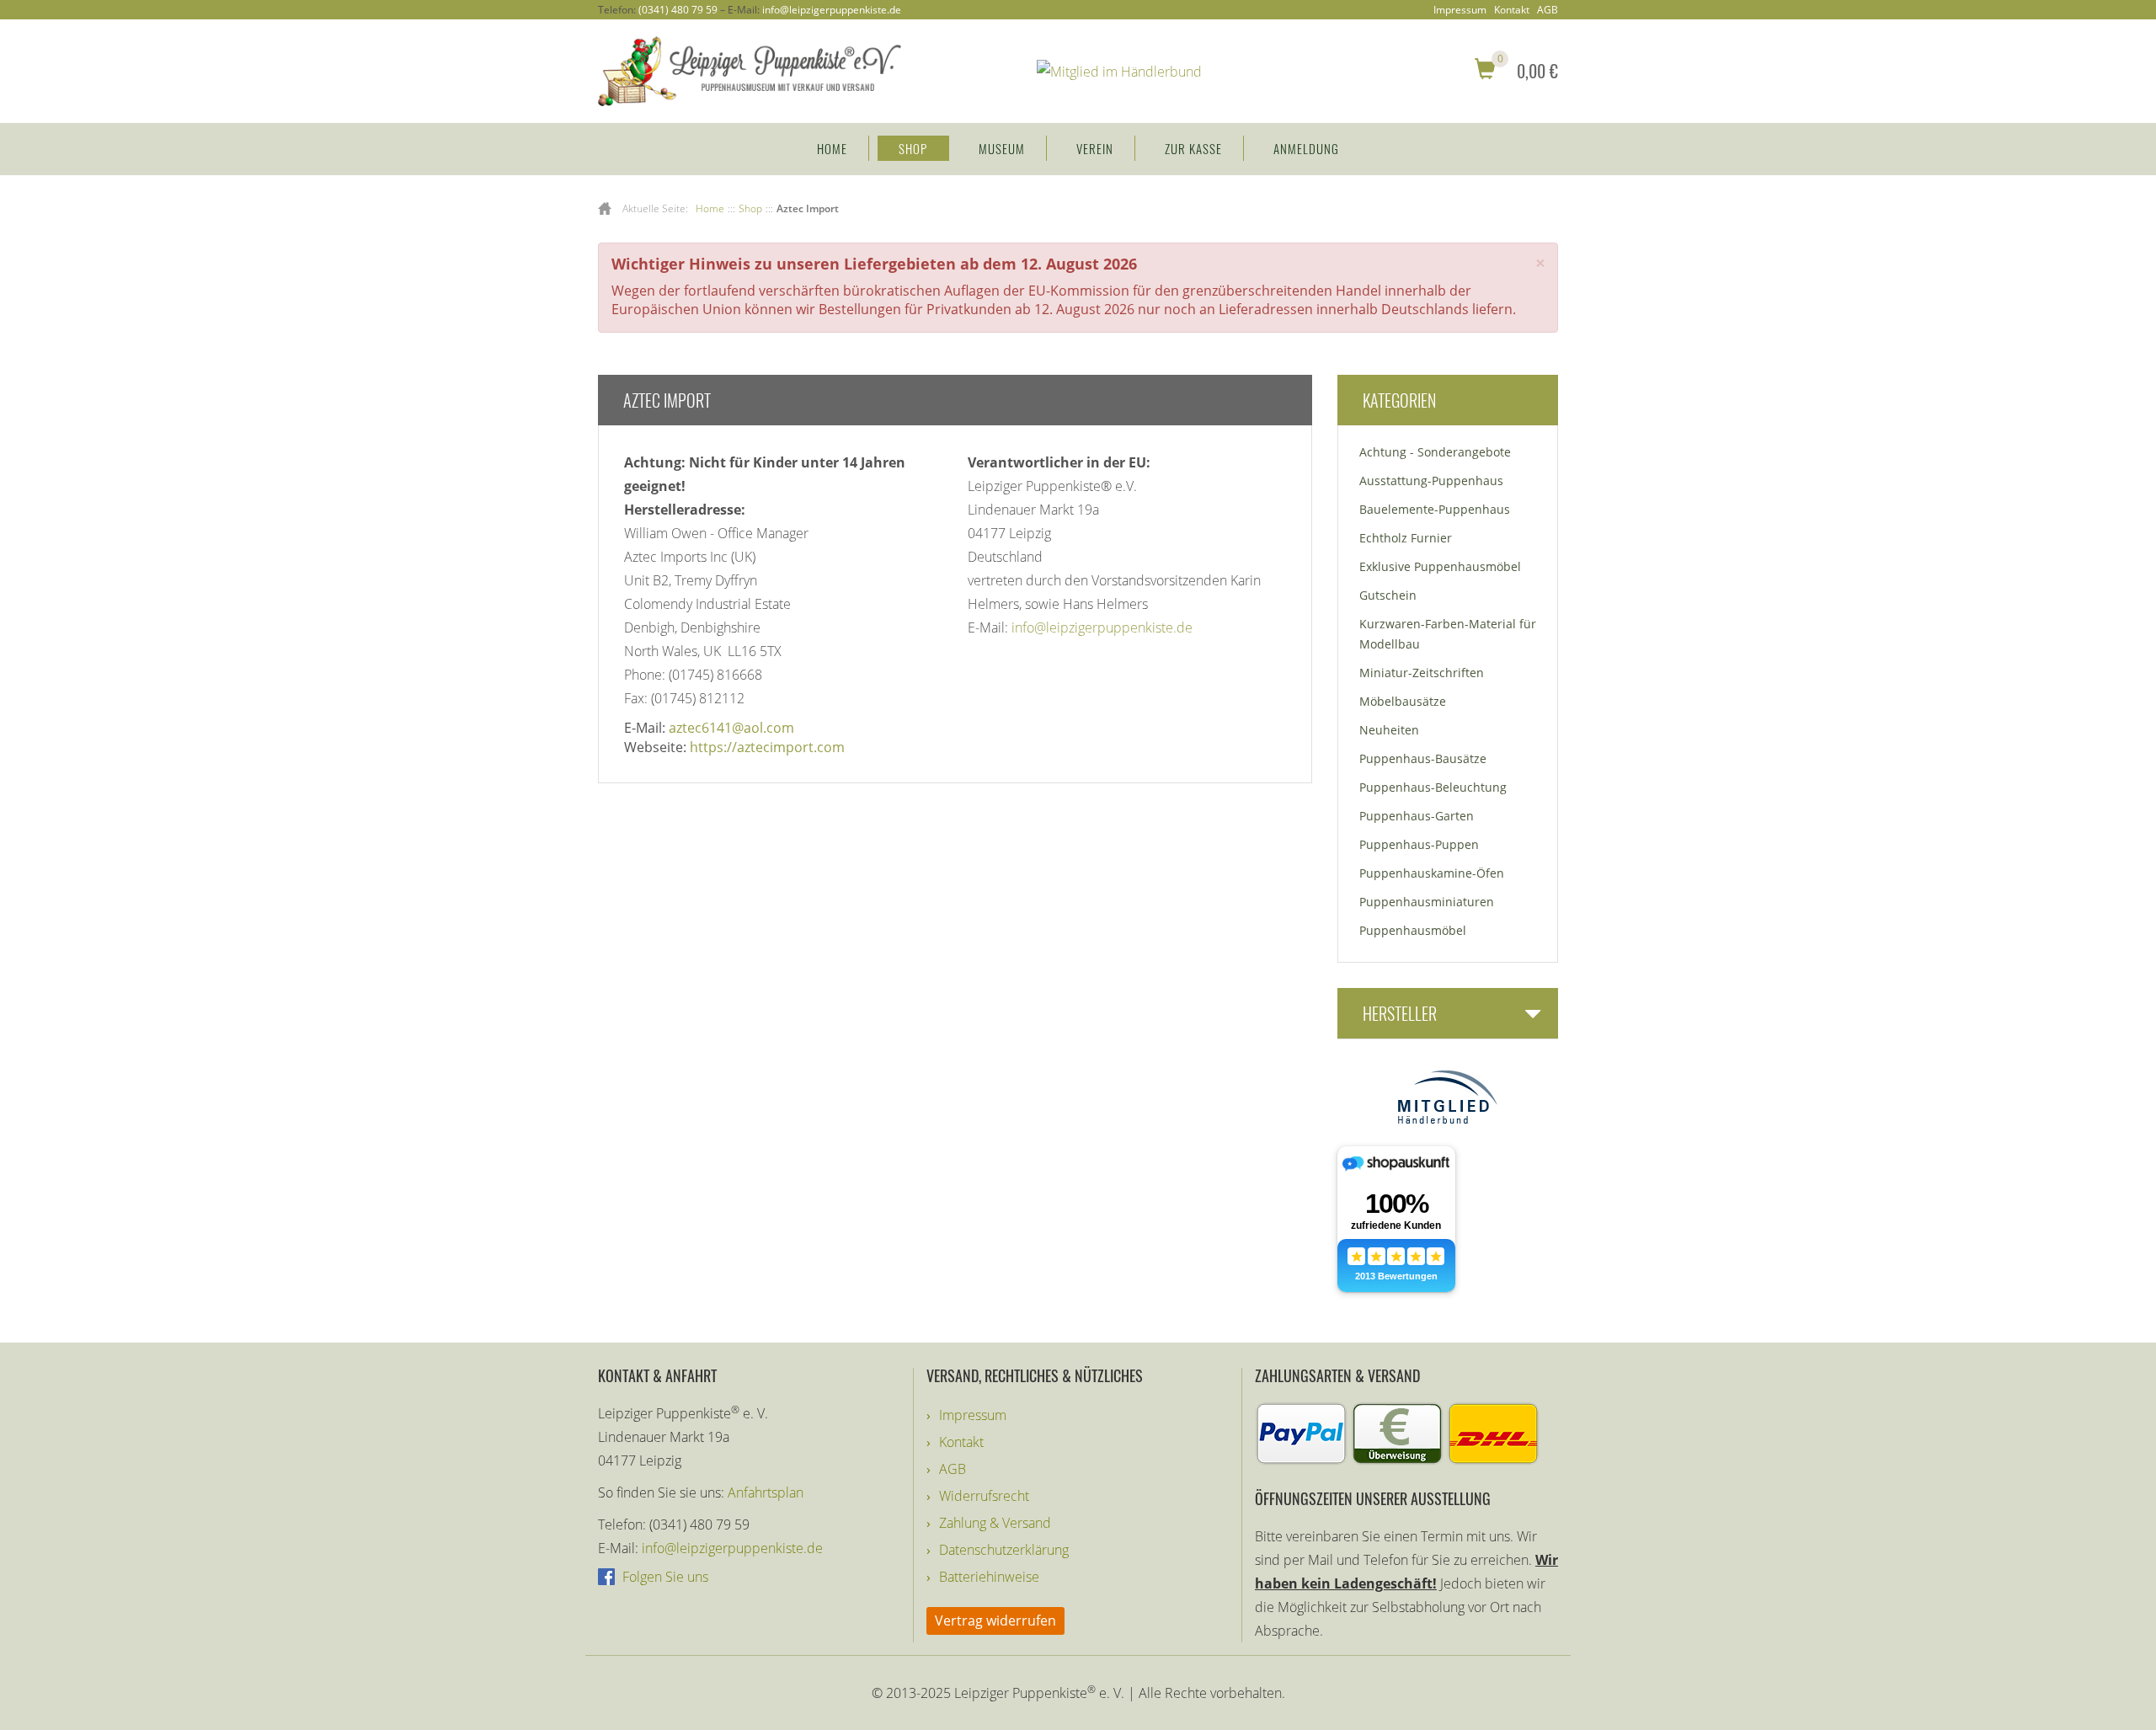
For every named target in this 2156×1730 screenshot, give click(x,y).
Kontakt (1512, 10)
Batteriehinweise (989, 1577)
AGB (1548, 10)
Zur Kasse (1193, 148)
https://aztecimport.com (767, 747)
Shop (913, 148)
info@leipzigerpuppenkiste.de (832, 10)
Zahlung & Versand (995, 1523)
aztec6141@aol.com (731, 728)
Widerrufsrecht (984, 1496)
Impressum (1460, 10)
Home (832, 148)
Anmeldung (1306, 148)
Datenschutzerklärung (1004, 1550)
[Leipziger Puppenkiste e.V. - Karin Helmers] (750, 70)
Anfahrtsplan (766, 1492)
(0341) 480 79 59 (678, 10)
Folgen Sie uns (664, 1577)
